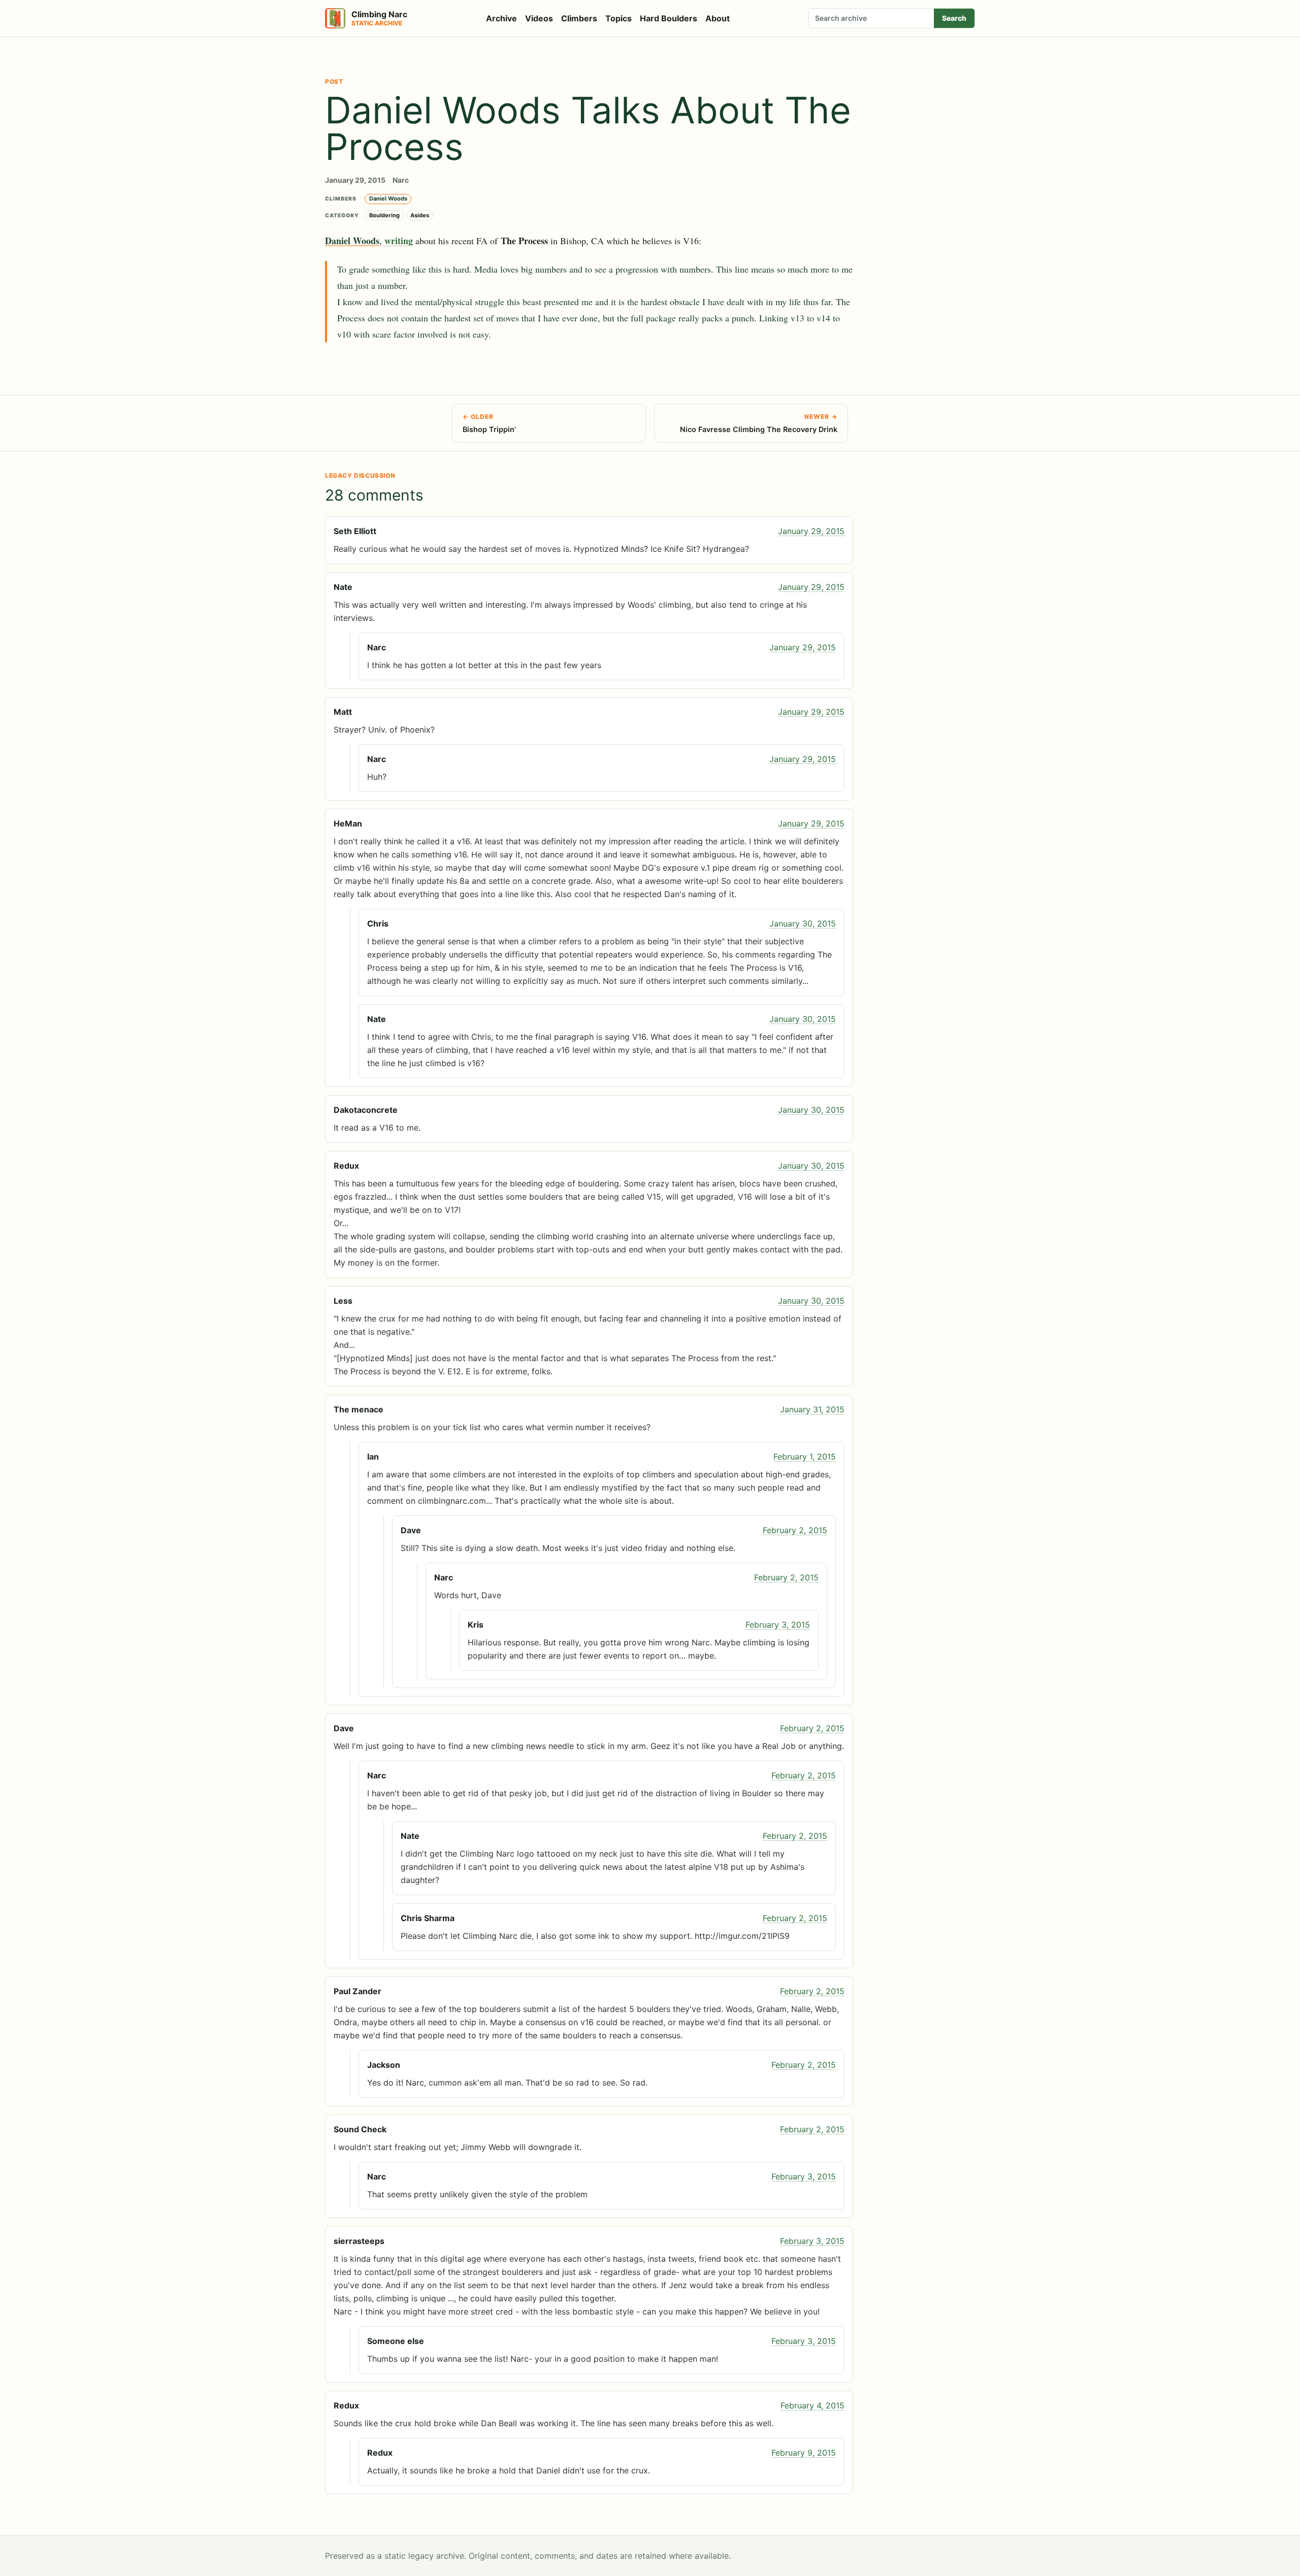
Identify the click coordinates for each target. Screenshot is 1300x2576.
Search (954, 18)
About (718, 18)
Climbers (579, 18)
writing (399, 241)
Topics (619, 18)
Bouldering (384, 215)
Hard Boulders (669, 18)
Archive (501, 18)
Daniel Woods (388, 199)
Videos (539, 18)
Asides (420, 215)
